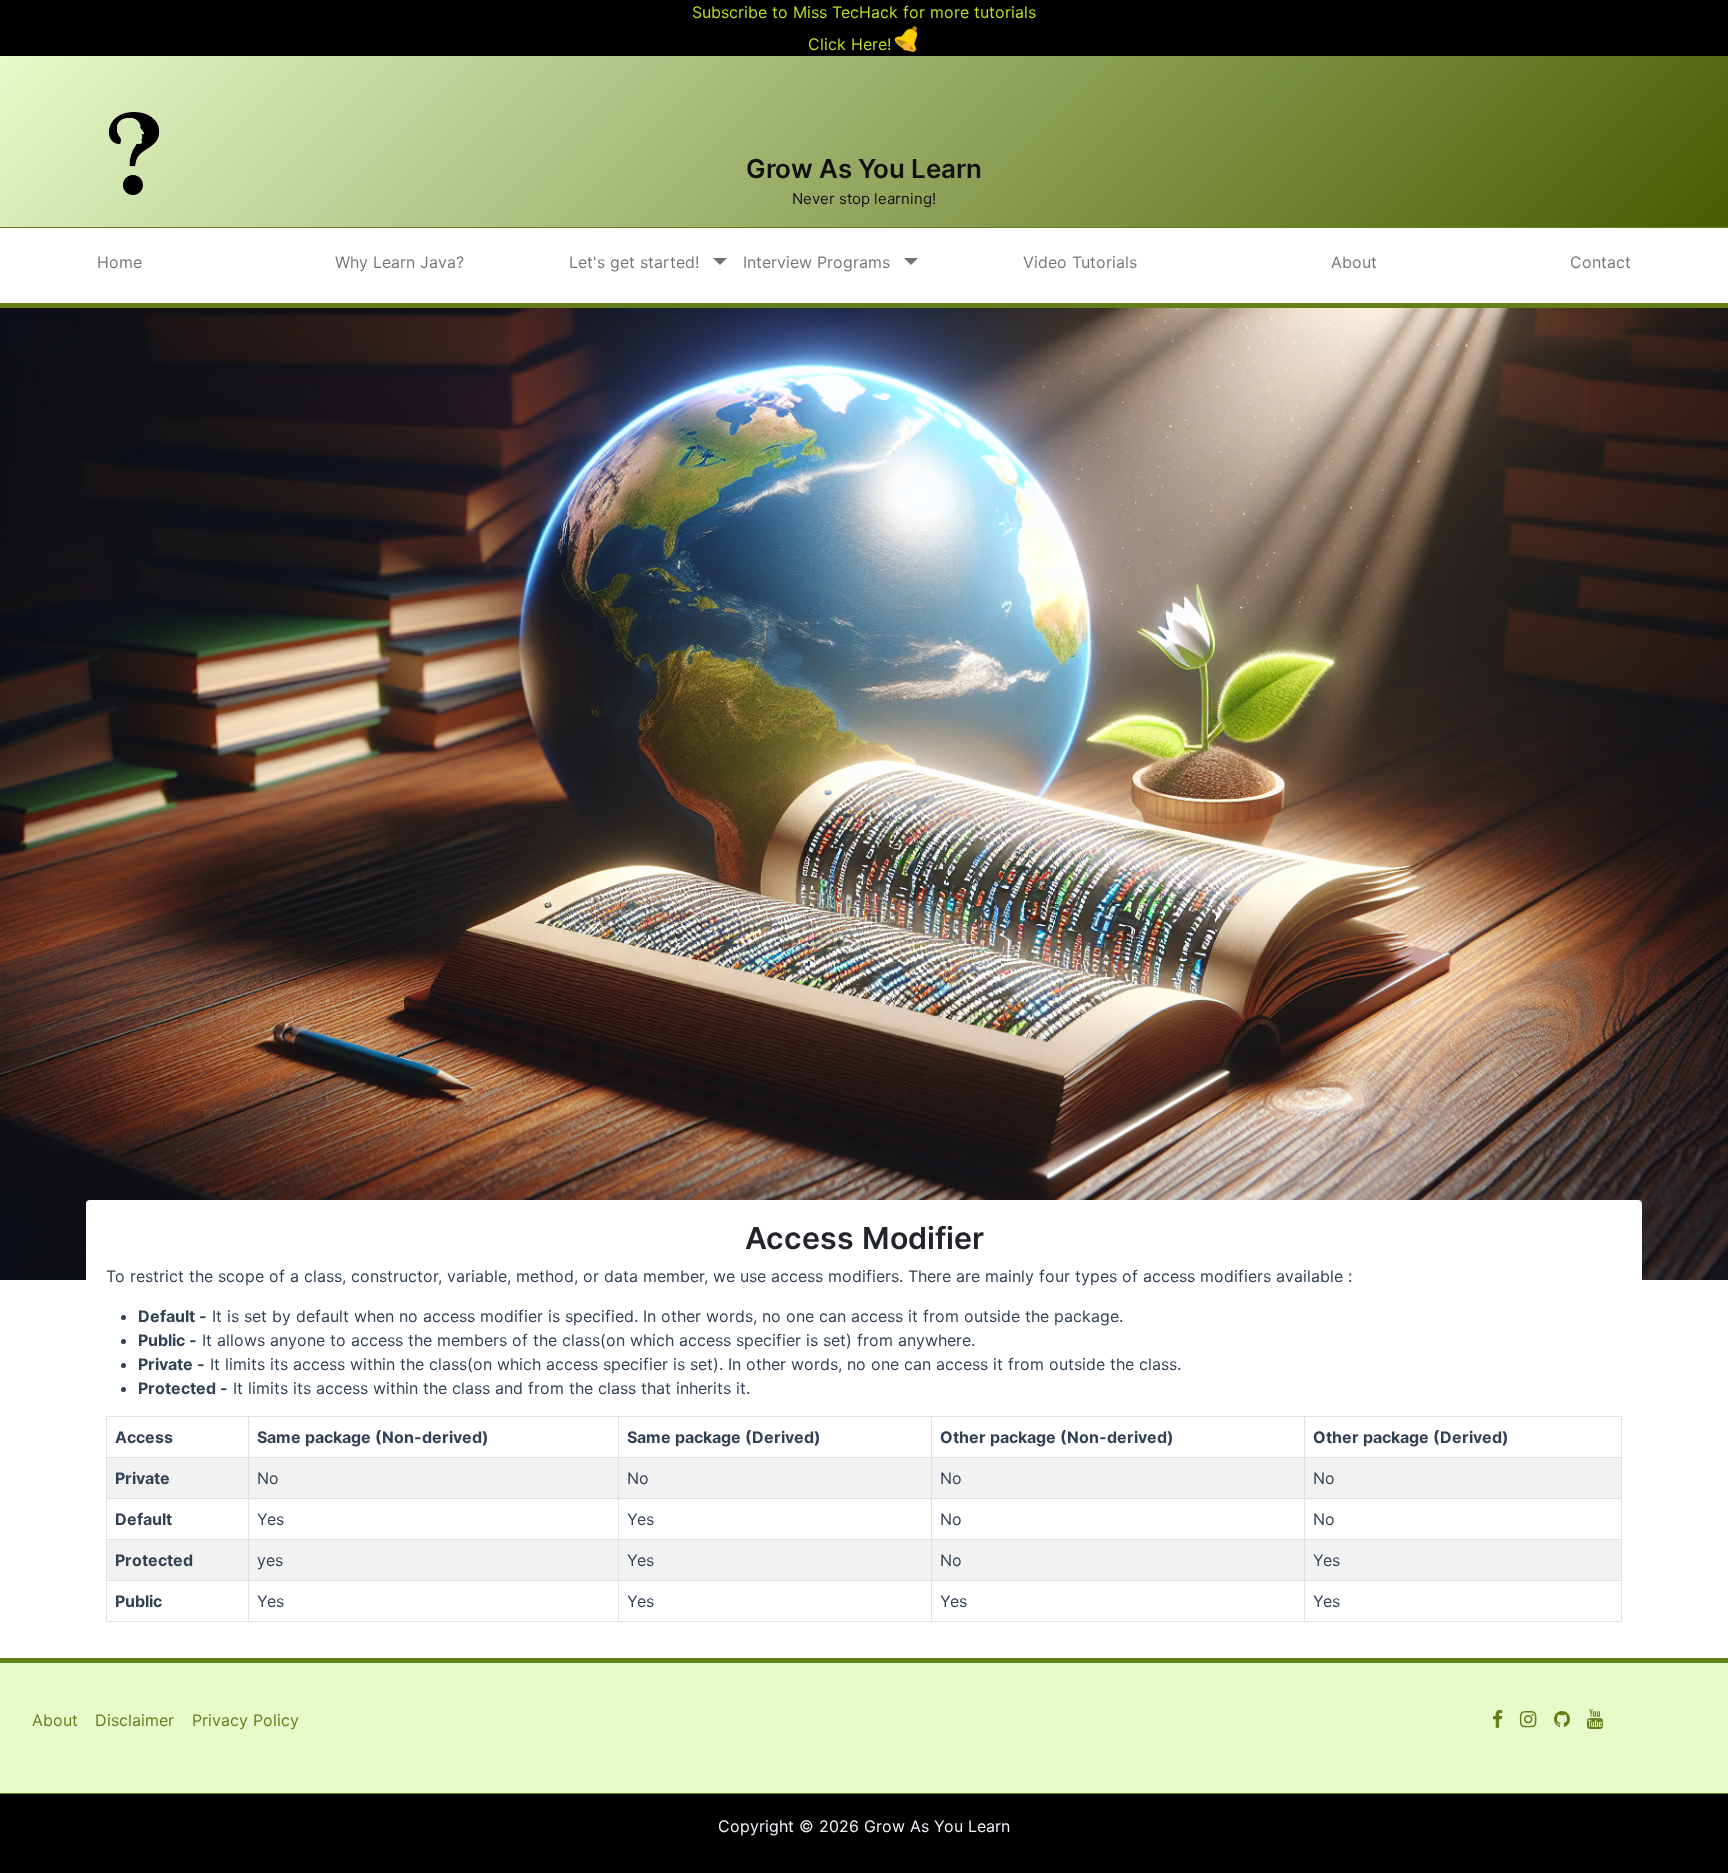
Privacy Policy (245, 1720)
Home (119, 262)
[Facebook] (1497, 1720)
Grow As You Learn (864, 168)
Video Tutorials (1080, 262)
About (1354, 262)
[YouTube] (1562, 1720)
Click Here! (849, 44)
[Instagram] (1528, 1720)
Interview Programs (816, 262)
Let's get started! (634, 262)
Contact (1600, 262)
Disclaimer (134, 1720)
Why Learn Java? (399, 262)
